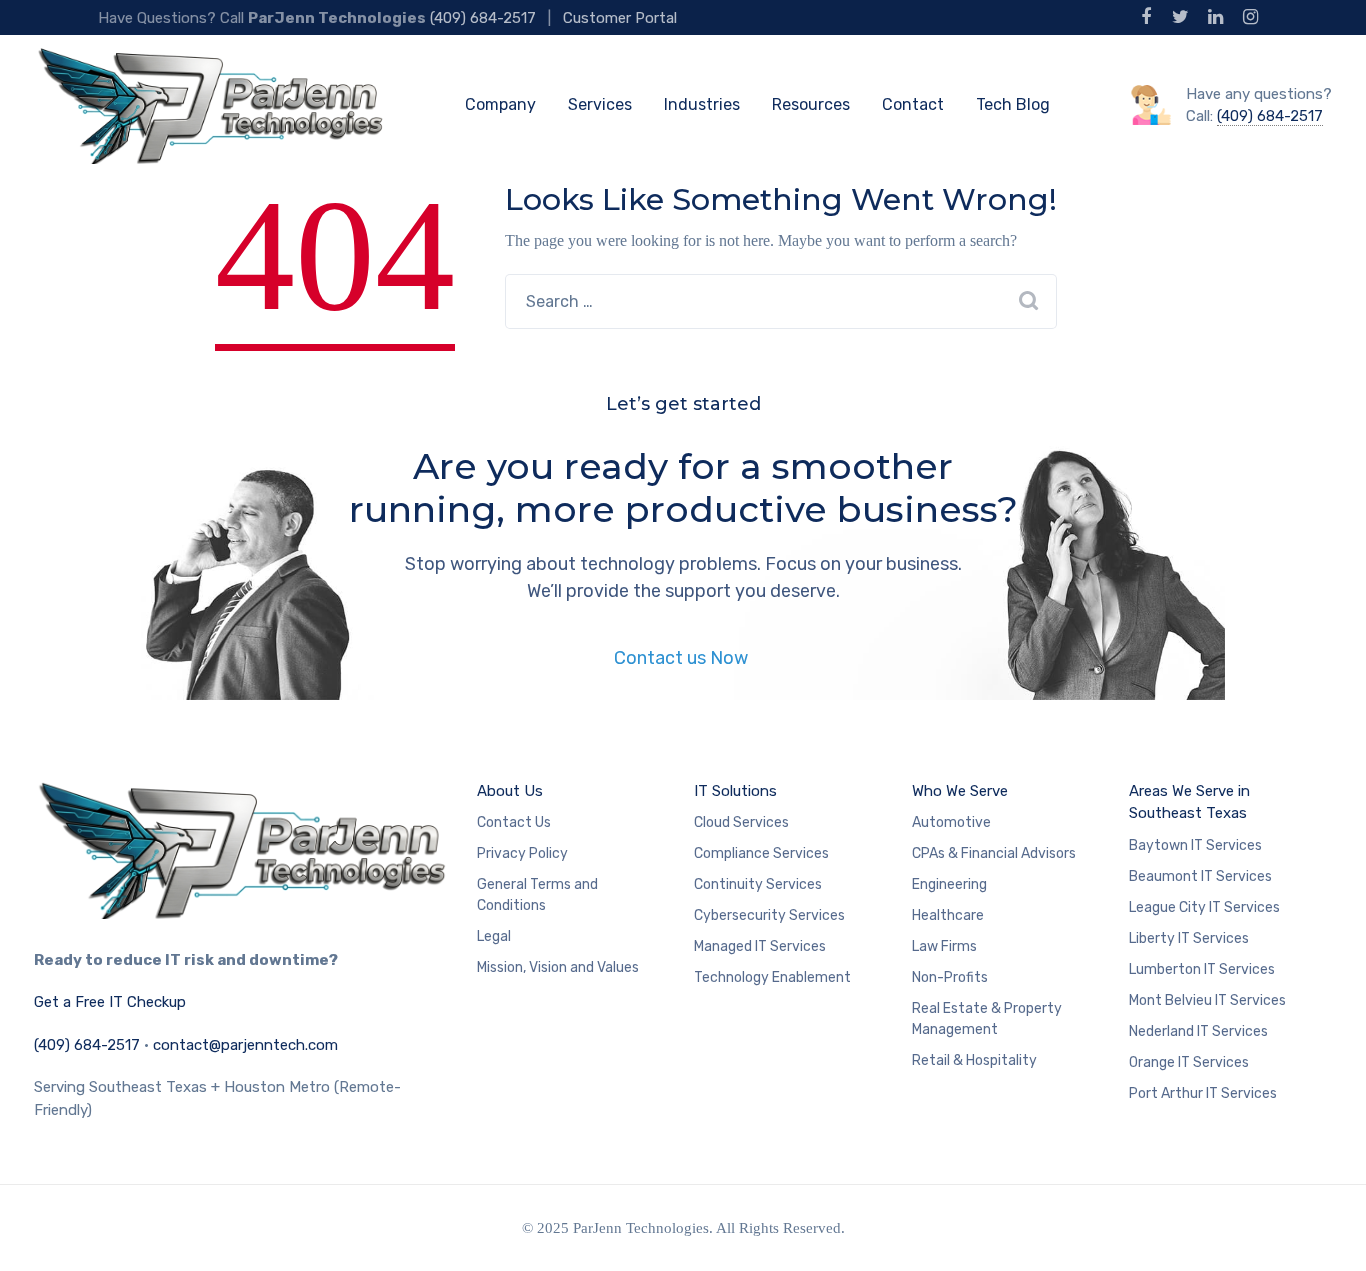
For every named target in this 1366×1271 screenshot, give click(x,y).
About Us (510, 791)
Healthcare (948, 915)
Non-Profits (950, 977)
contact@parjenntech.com (245, 1045)
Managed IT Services (760, 946)
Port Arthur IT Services (1203, 1093)
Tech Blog (1013, 104)
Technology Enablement (772, 977)
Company (500, 104)
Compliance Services (761, 853)
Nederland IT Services (1198, 1031)
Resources (811, 104)
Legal (494, 936)
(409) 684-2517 (483, 18)
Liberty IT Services (1189, 938)
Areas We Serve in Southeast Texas (1189, 802)
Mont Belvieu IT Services (1207, 1000)
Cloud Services (741, 822)
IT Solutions (735, 791)
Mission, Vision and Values (558, 967)
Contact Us (514, 822)
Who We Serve (960, 791)
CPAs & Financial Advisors (994, 853)
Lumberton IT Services (1202, 969)
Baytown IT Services (1195, 845)
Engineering (949, 884)
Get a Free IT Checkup (110, 1002)
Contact (913, 104)
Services (600, 104)
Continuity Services (758, 884)
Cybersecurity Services (769, 915)
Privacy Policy (522, 853)
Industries (702, 104)
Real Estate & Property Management (987, 1019)
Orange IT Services (1189, 1062)
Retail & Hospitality (974, 1060)
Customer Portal (620, 18)
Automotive (951, 822)
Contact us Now (683, 658)
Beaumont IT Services (1200, 876)
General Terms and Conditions (537, 895)
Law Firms (944, 946)
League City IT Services (1204, 907)
